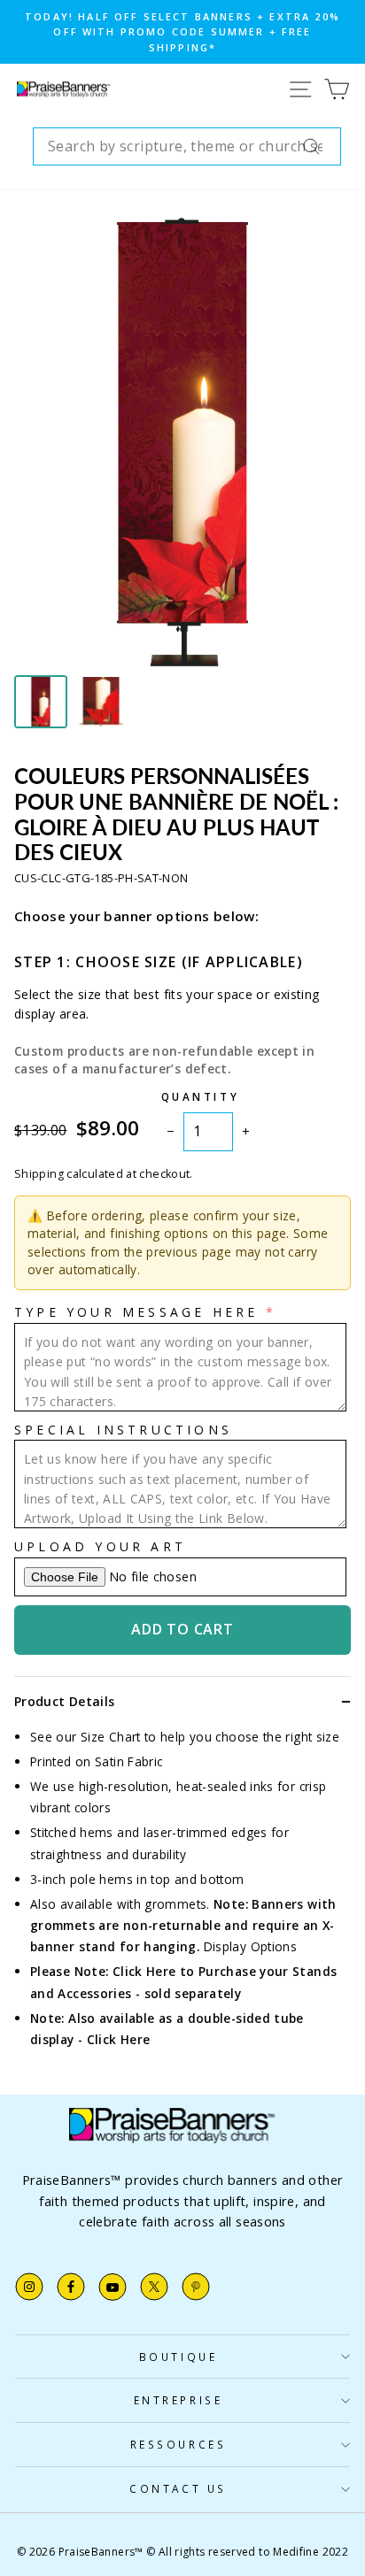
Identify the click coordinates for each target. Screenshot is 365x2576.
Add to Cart (182, 1629)
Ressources (178, 2444)
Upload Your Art (100, 1546)
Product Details (64, 1701)
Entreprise (178, 2400)
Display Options (251, 1946)
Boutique (178, 2357)
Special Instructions (123, 1430)
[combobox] (187, 147)
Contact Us (178, 2488)
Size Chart (111, 1737)
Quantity (200, 1096)
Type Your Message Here (136, 1312)
